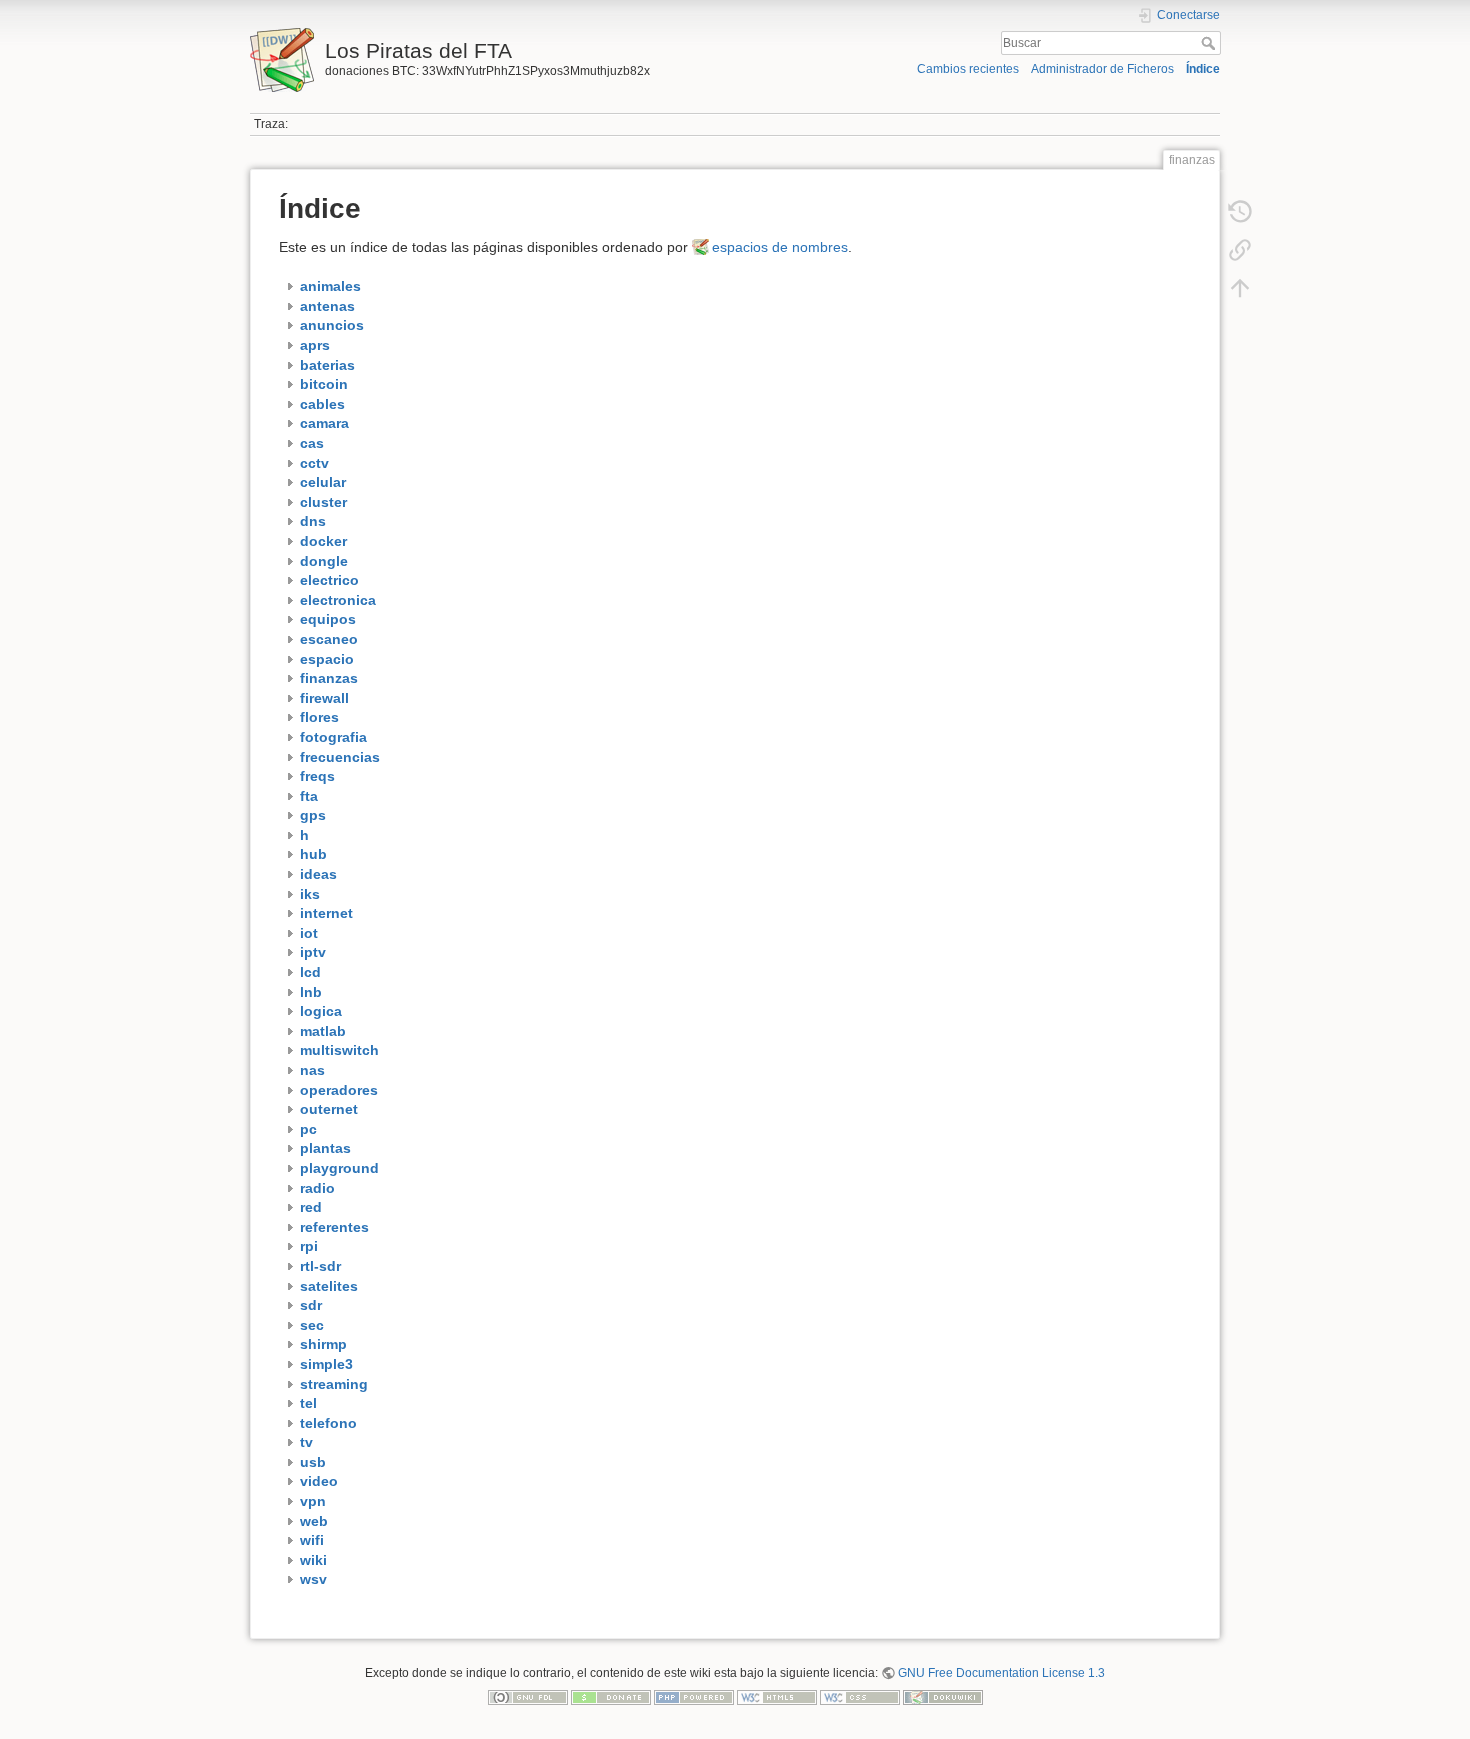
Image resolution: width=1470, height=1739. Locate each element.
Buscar (1210, 43)
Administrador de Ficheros (1102, 69)
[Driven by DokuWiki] (943, 1697)
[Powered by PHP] (694, 1697)
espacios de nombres (780, 247)
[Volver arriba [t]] (1240, 288)
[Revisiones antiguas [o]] (1240, 212)
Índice (1203, 69)
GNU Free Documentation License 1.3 (1001, 1673)
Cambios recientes (968, 69)
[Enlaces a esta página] (1240, 250)
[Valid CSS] (860, 1697)
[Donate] (611, 1697)
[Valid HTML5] (777, 1697)
